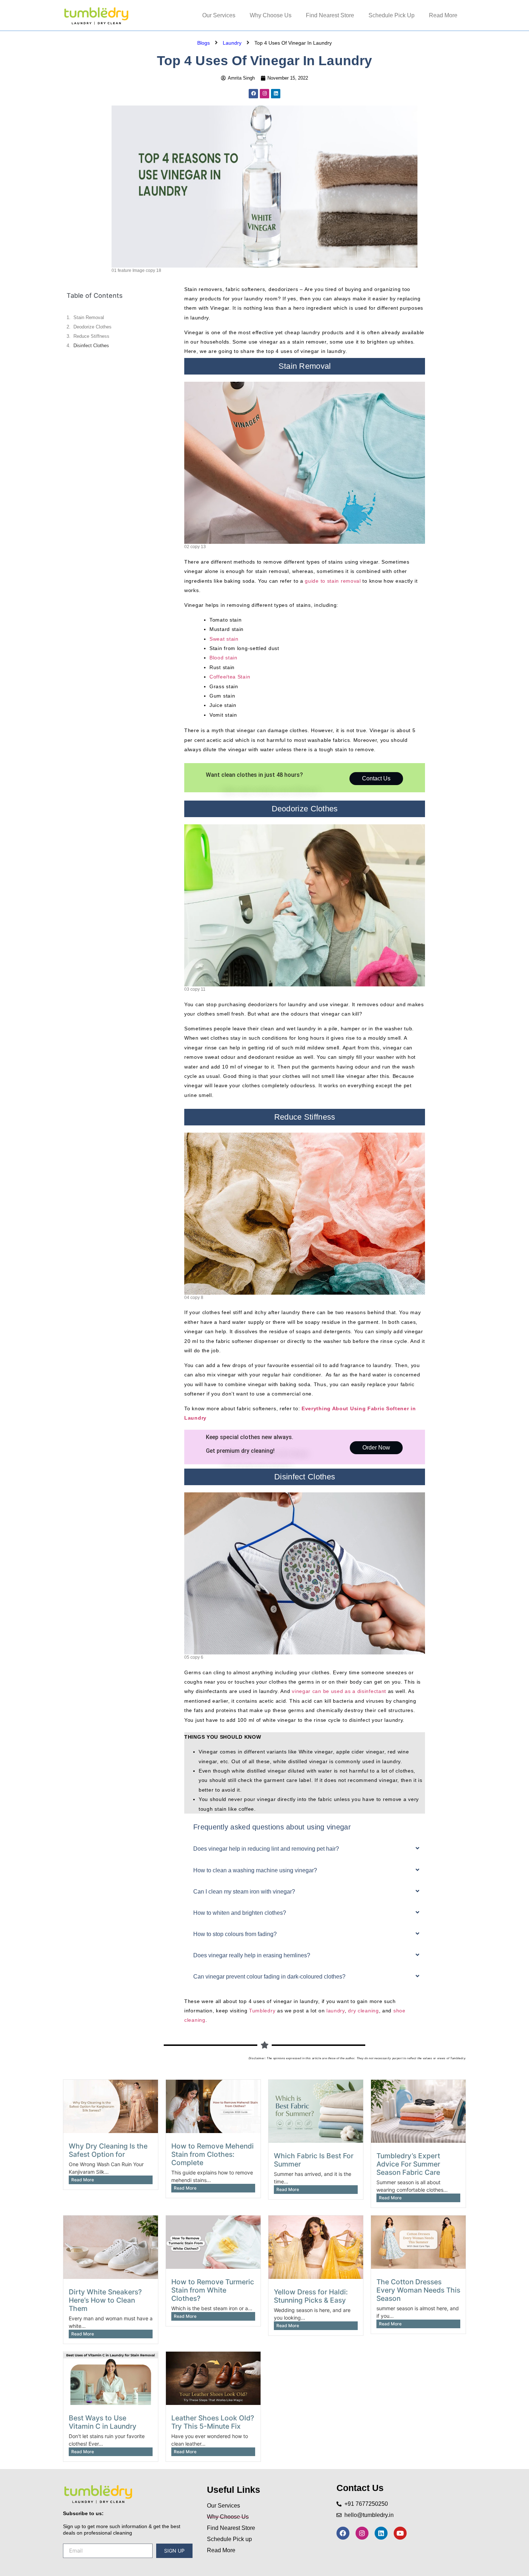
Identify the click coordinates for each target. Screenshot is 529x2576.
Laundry (232, 43)
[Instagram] (264, 94)
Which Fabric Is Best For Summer (314, 2160)
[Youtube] (400, 2533)
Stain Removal (89, 317)
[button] (305, 1851)
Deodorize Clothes (92, 327)
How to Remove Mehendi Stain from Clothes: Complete (212, 2154)
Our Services (219, 15)
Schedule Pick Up (392, 15)
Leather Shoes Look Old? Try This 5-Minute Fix (213, 2422)
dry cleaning (363, 2011)
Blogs (204, 43)
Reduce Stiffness (91, 336)
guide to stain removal (333, 581)
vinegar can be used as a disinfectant (339, 1691)
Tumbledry (262, 2011)
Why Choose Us (271, 15)
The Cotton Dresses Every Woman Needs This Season (418, 2290)
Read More (443, 15)
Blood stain (223, 658)
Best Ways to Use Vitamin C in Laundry (103, 2422)
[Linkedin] (276, 94)
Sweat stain (224, 639)
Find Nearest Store (330, 15)
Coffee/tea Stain (230, 677)
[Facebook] (253, 94)
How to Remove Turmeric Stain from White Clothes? (213, 2290)
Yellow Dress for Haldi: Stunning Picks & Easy (311, 2296)
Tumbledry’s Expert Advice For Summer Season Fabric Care (408, 2164)
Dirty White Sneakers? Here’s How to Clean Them (105, 2300)
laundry (336, 2011)
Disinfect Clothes (91, 346)
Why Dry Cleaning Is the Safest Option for (108, 2150)
